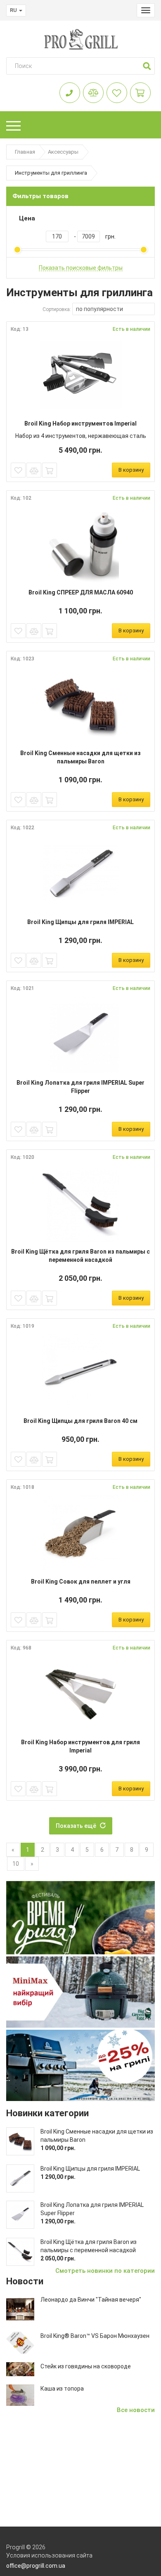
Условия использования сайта (49, 2555)
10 (16, 1864)
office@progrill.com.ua (36, 2566)
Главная (25, 152)
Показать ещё (78, 1826)
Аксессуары (63, 152)
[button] (147, 66)
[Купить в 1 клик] (50, 470)
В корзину (131, 470)
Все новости (136, 2410)
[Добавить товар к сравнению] (34, 470)
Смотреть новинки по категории (105, 2271)
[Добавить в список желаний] (18, 470)
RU (14, 10)
